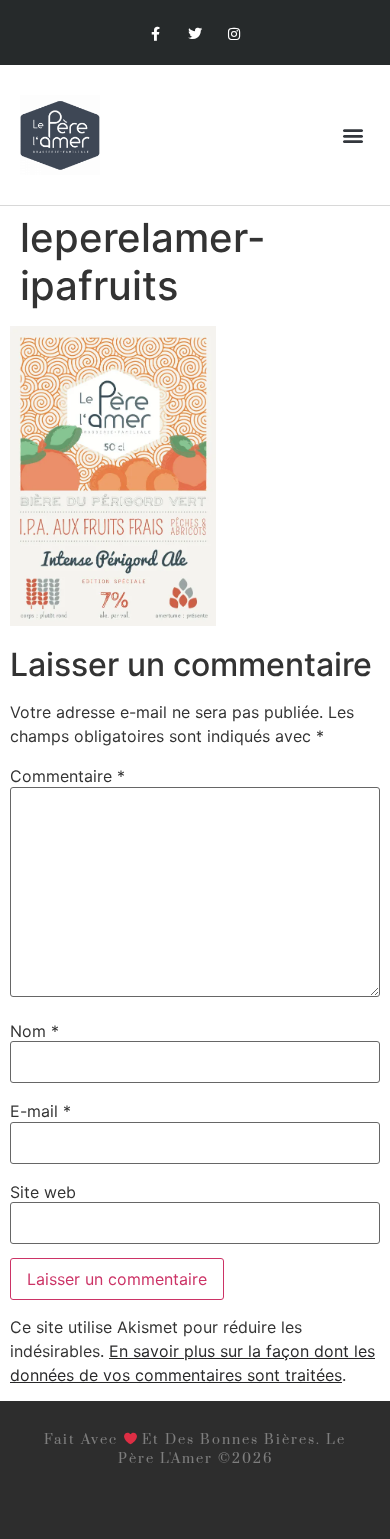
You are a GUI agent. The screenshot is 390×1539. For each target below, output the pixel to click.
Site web (43, 1192)
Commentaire (67, 776)
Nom (34, 1031)
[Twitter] (194, 34)
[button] (353, 135)
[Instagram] (234, 34)
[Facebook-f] (155, 34)
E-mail (40, 1111)
